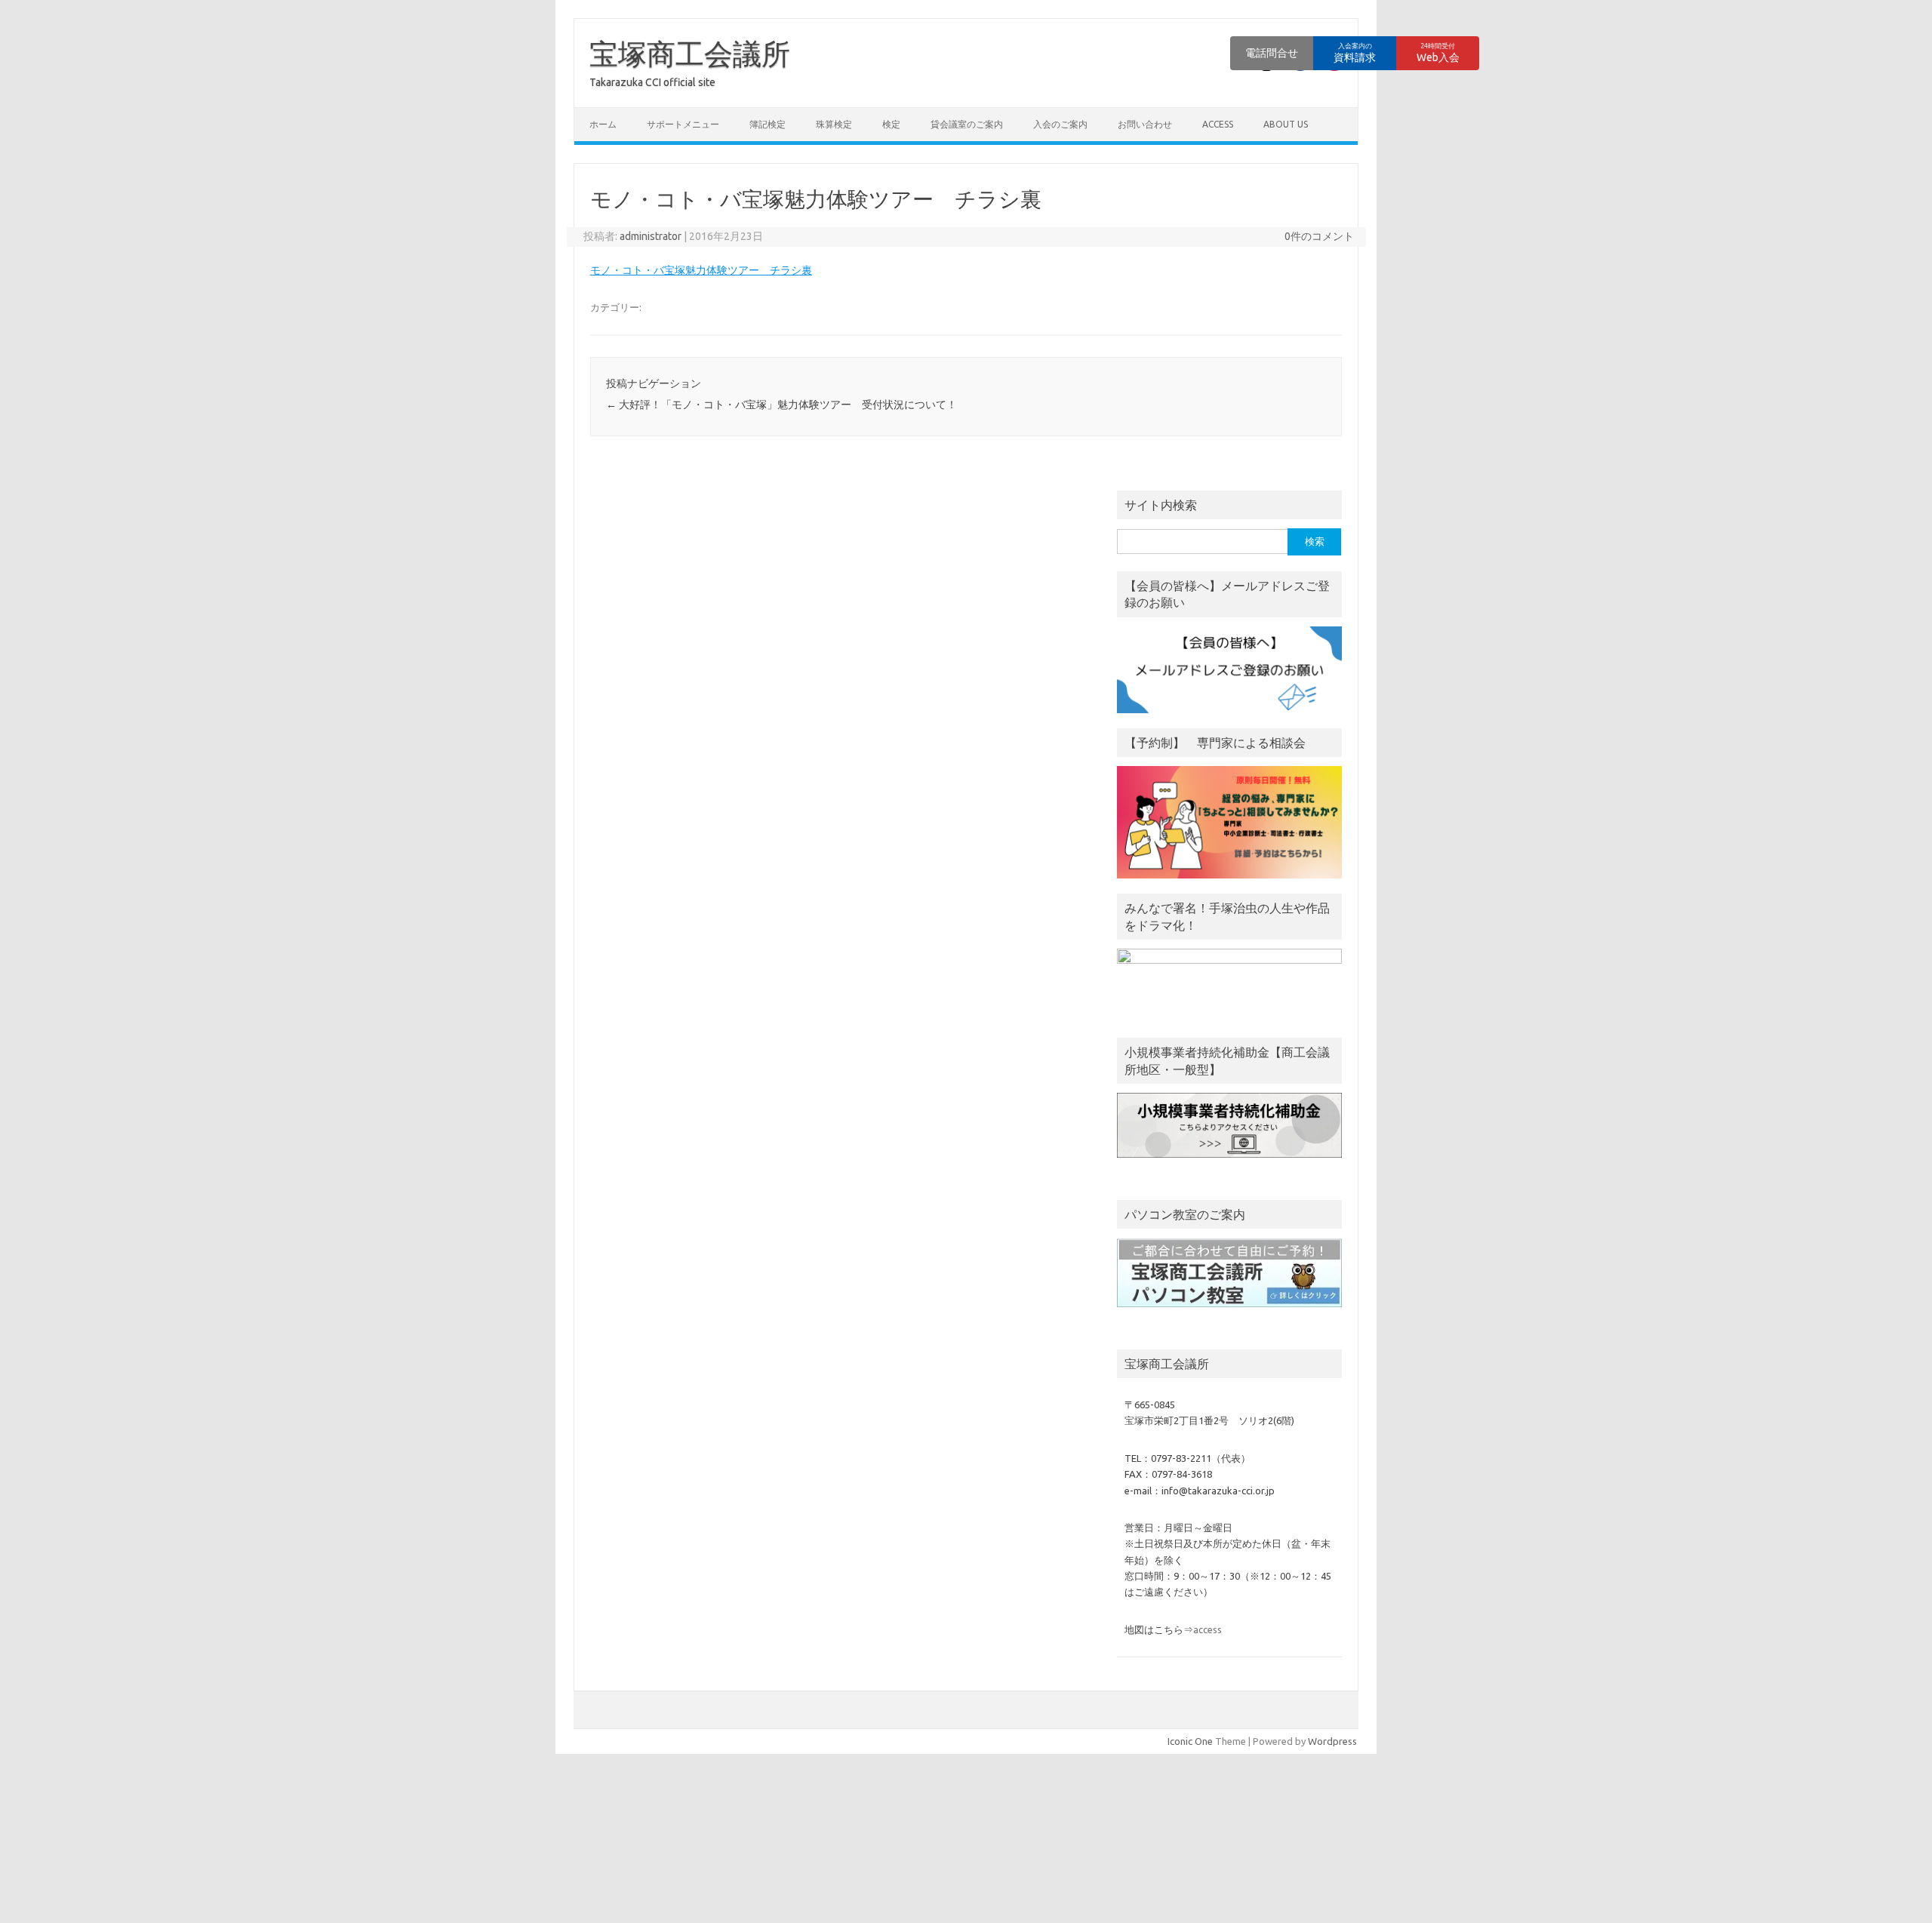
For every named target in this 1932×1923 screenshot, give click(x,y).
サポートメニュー (683, 124)
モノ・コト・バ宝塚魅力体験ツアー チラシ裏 (701, 270)
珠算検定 (834, 124)
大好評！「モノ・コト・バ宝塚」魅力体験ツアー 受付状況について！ (781, 405)
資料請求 (1355, 53)
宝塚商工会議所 (690, 54)
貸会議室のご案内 (967, 124)
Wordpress (1332, 1741)
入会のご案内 (1060, 124)
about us (1286, 124)
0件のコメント (1319, 236)
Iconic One (1190, 1741)
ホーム (603, 124)
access (1218, 124)
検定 (891, 124)
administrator (651, 236)
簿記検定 (768, 124)
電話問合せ (1272, 53)
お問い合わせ (1145, 124)
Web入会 (1438, 53)
